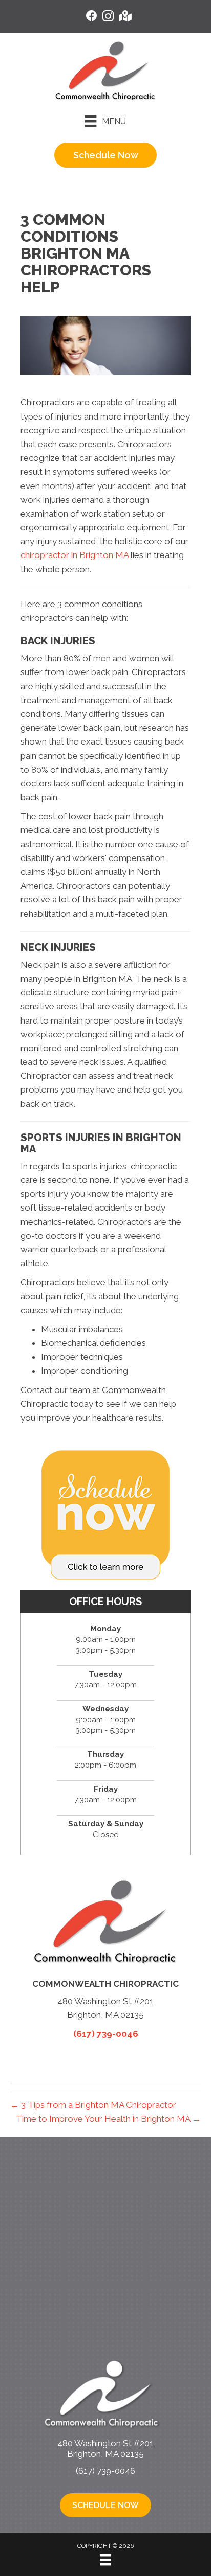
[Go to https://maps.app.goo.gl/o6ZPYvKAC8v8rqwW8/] (124, 17)
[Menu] (105, 2560)
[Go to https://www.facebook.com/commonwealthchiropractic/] (92, 17)
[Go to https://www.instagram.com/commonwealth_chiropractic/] (108, 18)
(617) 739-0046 (106, 2034)
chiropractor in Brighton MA (75, 555)
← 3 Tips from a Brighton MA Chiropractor (93, 2105)
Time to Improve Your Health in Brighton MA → (108, 2119)
